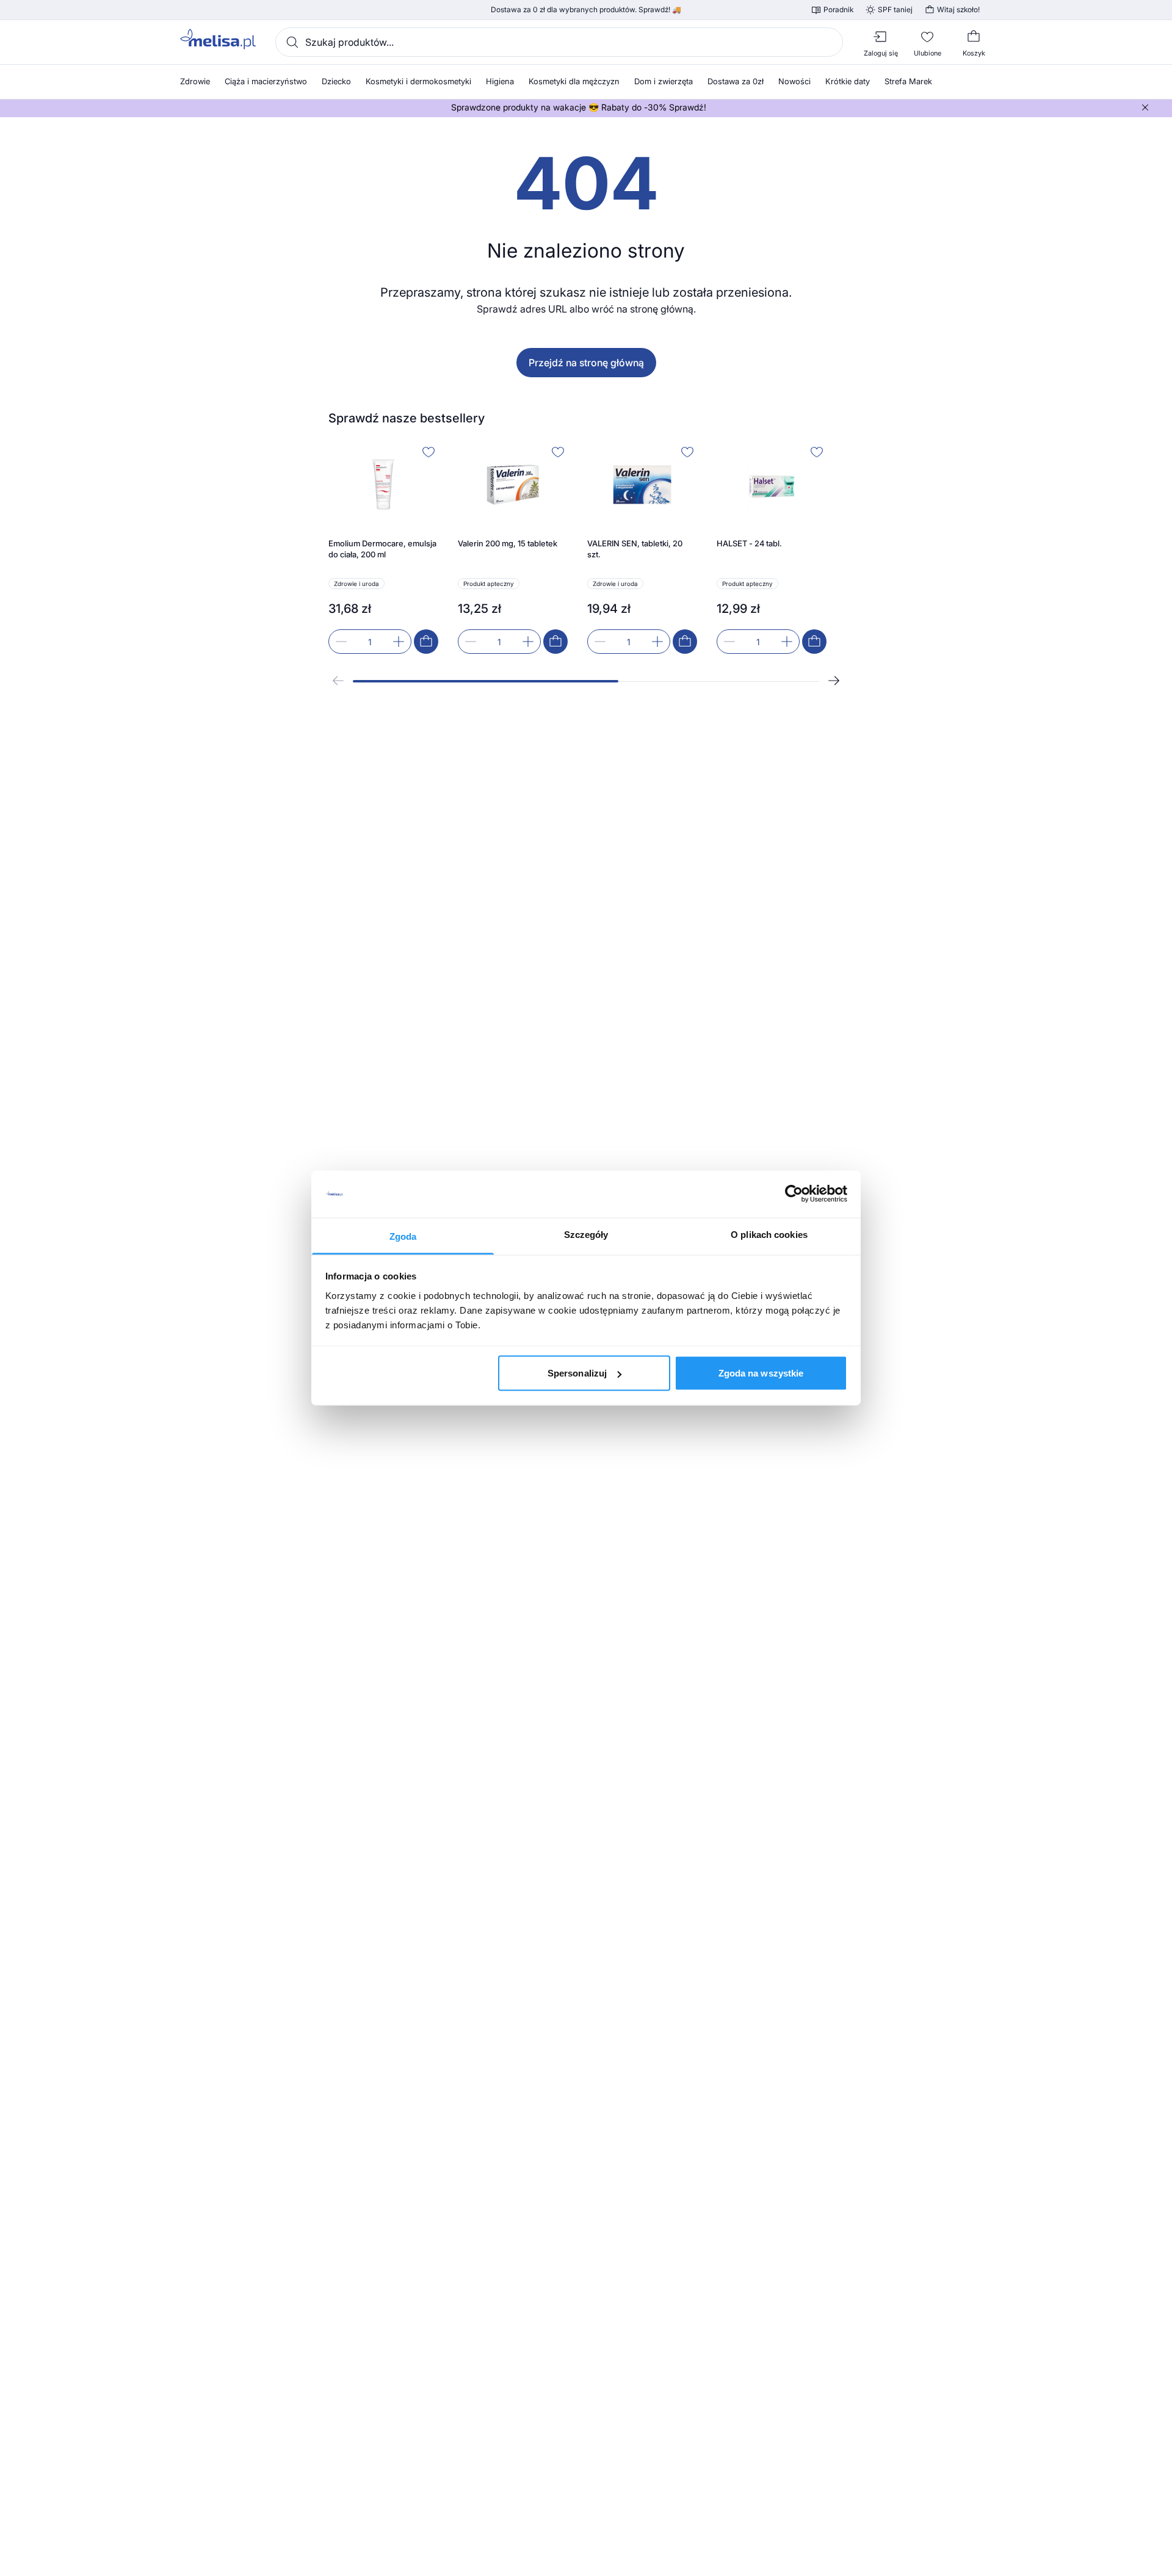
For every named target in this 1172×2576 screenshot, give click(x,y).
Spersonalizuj (577, 1373)
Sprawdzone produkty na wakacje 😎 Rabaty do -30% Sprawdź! (579, 107)
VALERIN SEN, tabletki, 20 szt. (635, 549)
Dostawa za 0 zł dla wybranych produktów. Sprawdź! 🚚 (586, 10)
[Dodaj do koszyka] (426, 642)
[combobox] (559, 42)
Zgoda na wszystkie (761, 1373)
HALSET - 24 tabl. (749, 543)
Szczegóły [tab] (586, 1234)
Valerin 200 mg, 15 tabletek (508, 543)
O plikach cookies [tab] (769, 1234)
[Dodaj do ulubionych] (429, 452)
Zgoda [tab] (403, 1236)
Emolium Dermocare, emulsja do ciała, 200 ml (382, 549)
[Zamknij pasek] (1145, 107)
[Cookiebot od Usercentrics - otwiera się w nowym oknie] (794, 1194)
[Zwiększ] (399, 642)
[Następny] (834, 681)
